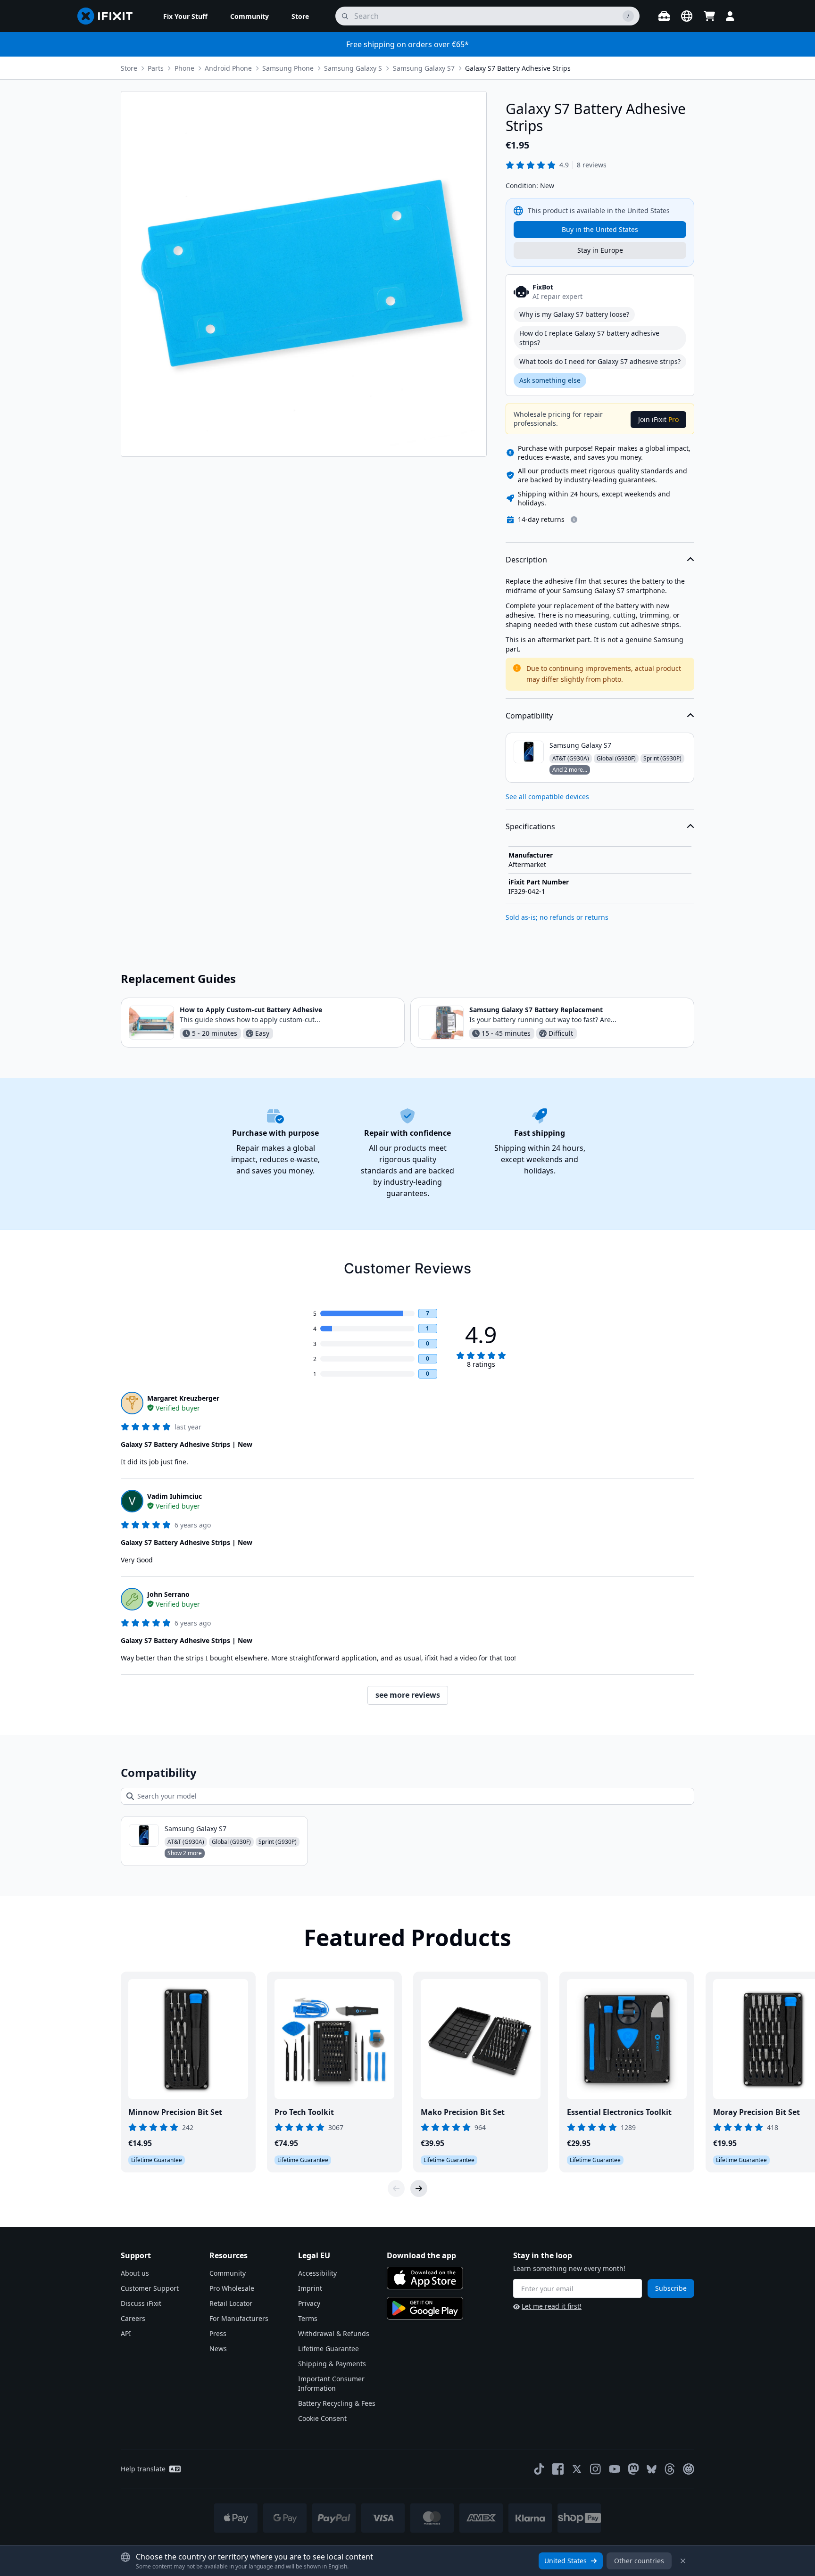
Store (129, 68)
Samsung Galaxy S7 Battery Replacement (536, 1010)
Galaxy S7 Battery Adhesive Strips (518, 68)
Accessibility (317, 2273)
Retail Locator (231, 2303)
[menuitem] (185, 16)
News (218, 2349)
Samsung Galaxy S (353, 68)
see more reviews (408, 1695)
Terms (308, 2318)
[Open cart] (709, 16)
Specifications (530, 826)
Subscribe (671, 2288)
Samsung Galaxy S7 (424, 68)
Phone (184, 68)
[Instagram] (596, 2469)
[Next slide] (419, 2188)
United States (566, 2561)
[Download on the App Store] (425, 2278)
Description (526, 560)
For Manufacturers (239, 2318)
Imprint (310, 2288)
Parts (156, 68)
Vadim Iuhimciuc (175, 1496)
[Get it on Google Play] (425, 2308)
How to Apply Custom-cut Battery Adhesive (251, 1010)
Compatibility (529, 716)
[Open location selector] (687, 16)
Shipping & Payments (332, 2364)
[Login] (730, 16)
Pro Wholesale (232, 2288)
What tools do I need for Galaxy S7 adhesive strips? (600, 361)
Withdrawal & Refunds (334, 2333)
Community (228, 2273)
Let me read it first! (552, 2306)
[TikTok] (539, 2469)
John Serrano (168, 1594)
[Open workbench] (664, 16)
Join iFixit (658, 419)
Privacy (309, 2303)
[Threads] (670, 2469)
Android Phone (228, 68)
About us (135, 2273)
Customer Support (150, 2288)
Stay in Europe (600, 250)
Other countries (639, 2561)
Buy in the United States (600, 229)
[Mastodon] (633, 2469)
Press (218, 2333)
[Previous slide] (396, 2188)
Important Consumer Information (331, 2383)
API (126, 2333)
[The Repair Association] (689, 2469)
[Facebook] (558, 2469)
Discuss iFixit (141, 2303)
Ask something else (550, 380)
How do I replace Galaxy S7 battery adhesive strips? (589, 338)
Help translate (143, 2469)
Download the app (421, 2255)
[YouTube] (615, 2469)
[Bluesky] (652, 2469)
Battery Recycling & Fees (337, 2403)
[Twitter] (577, 2469)
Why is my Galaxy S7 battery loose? (574, 314)
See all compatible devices (547, 797)
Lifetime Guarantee (328, 2349)
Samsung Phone (288, 68)
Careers (133, 2318)
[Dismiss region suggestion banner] (683, 2561)
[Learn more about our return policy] (574, 520)
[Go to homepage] (109, 16)
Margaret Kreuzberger (183, 1398)
